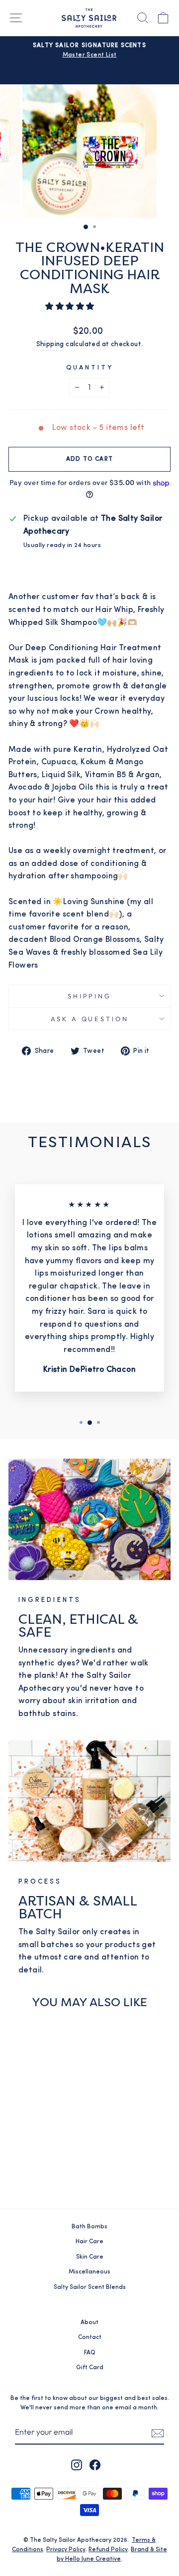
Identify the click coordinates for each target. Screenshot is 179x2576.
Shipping (50, 344)
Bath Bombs (89, 2227)
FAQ (90, 2353)
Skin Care (90, 2257)
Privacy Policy (66, 2550)
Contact (90, 2337)
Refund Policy (108, 2550)
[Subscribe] (158, 2433)
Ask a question (90, 1019)
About (89, 2323)
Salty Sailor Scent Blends (90, 2287)
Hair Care (89, 2242)
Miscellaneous (89, 2272)
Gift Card (90, 2368)
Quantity (90, 368)
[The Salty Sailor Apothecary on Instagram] (77, 2465)
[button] (71, 307)
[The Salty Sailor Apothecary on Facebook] (95, 2465)
